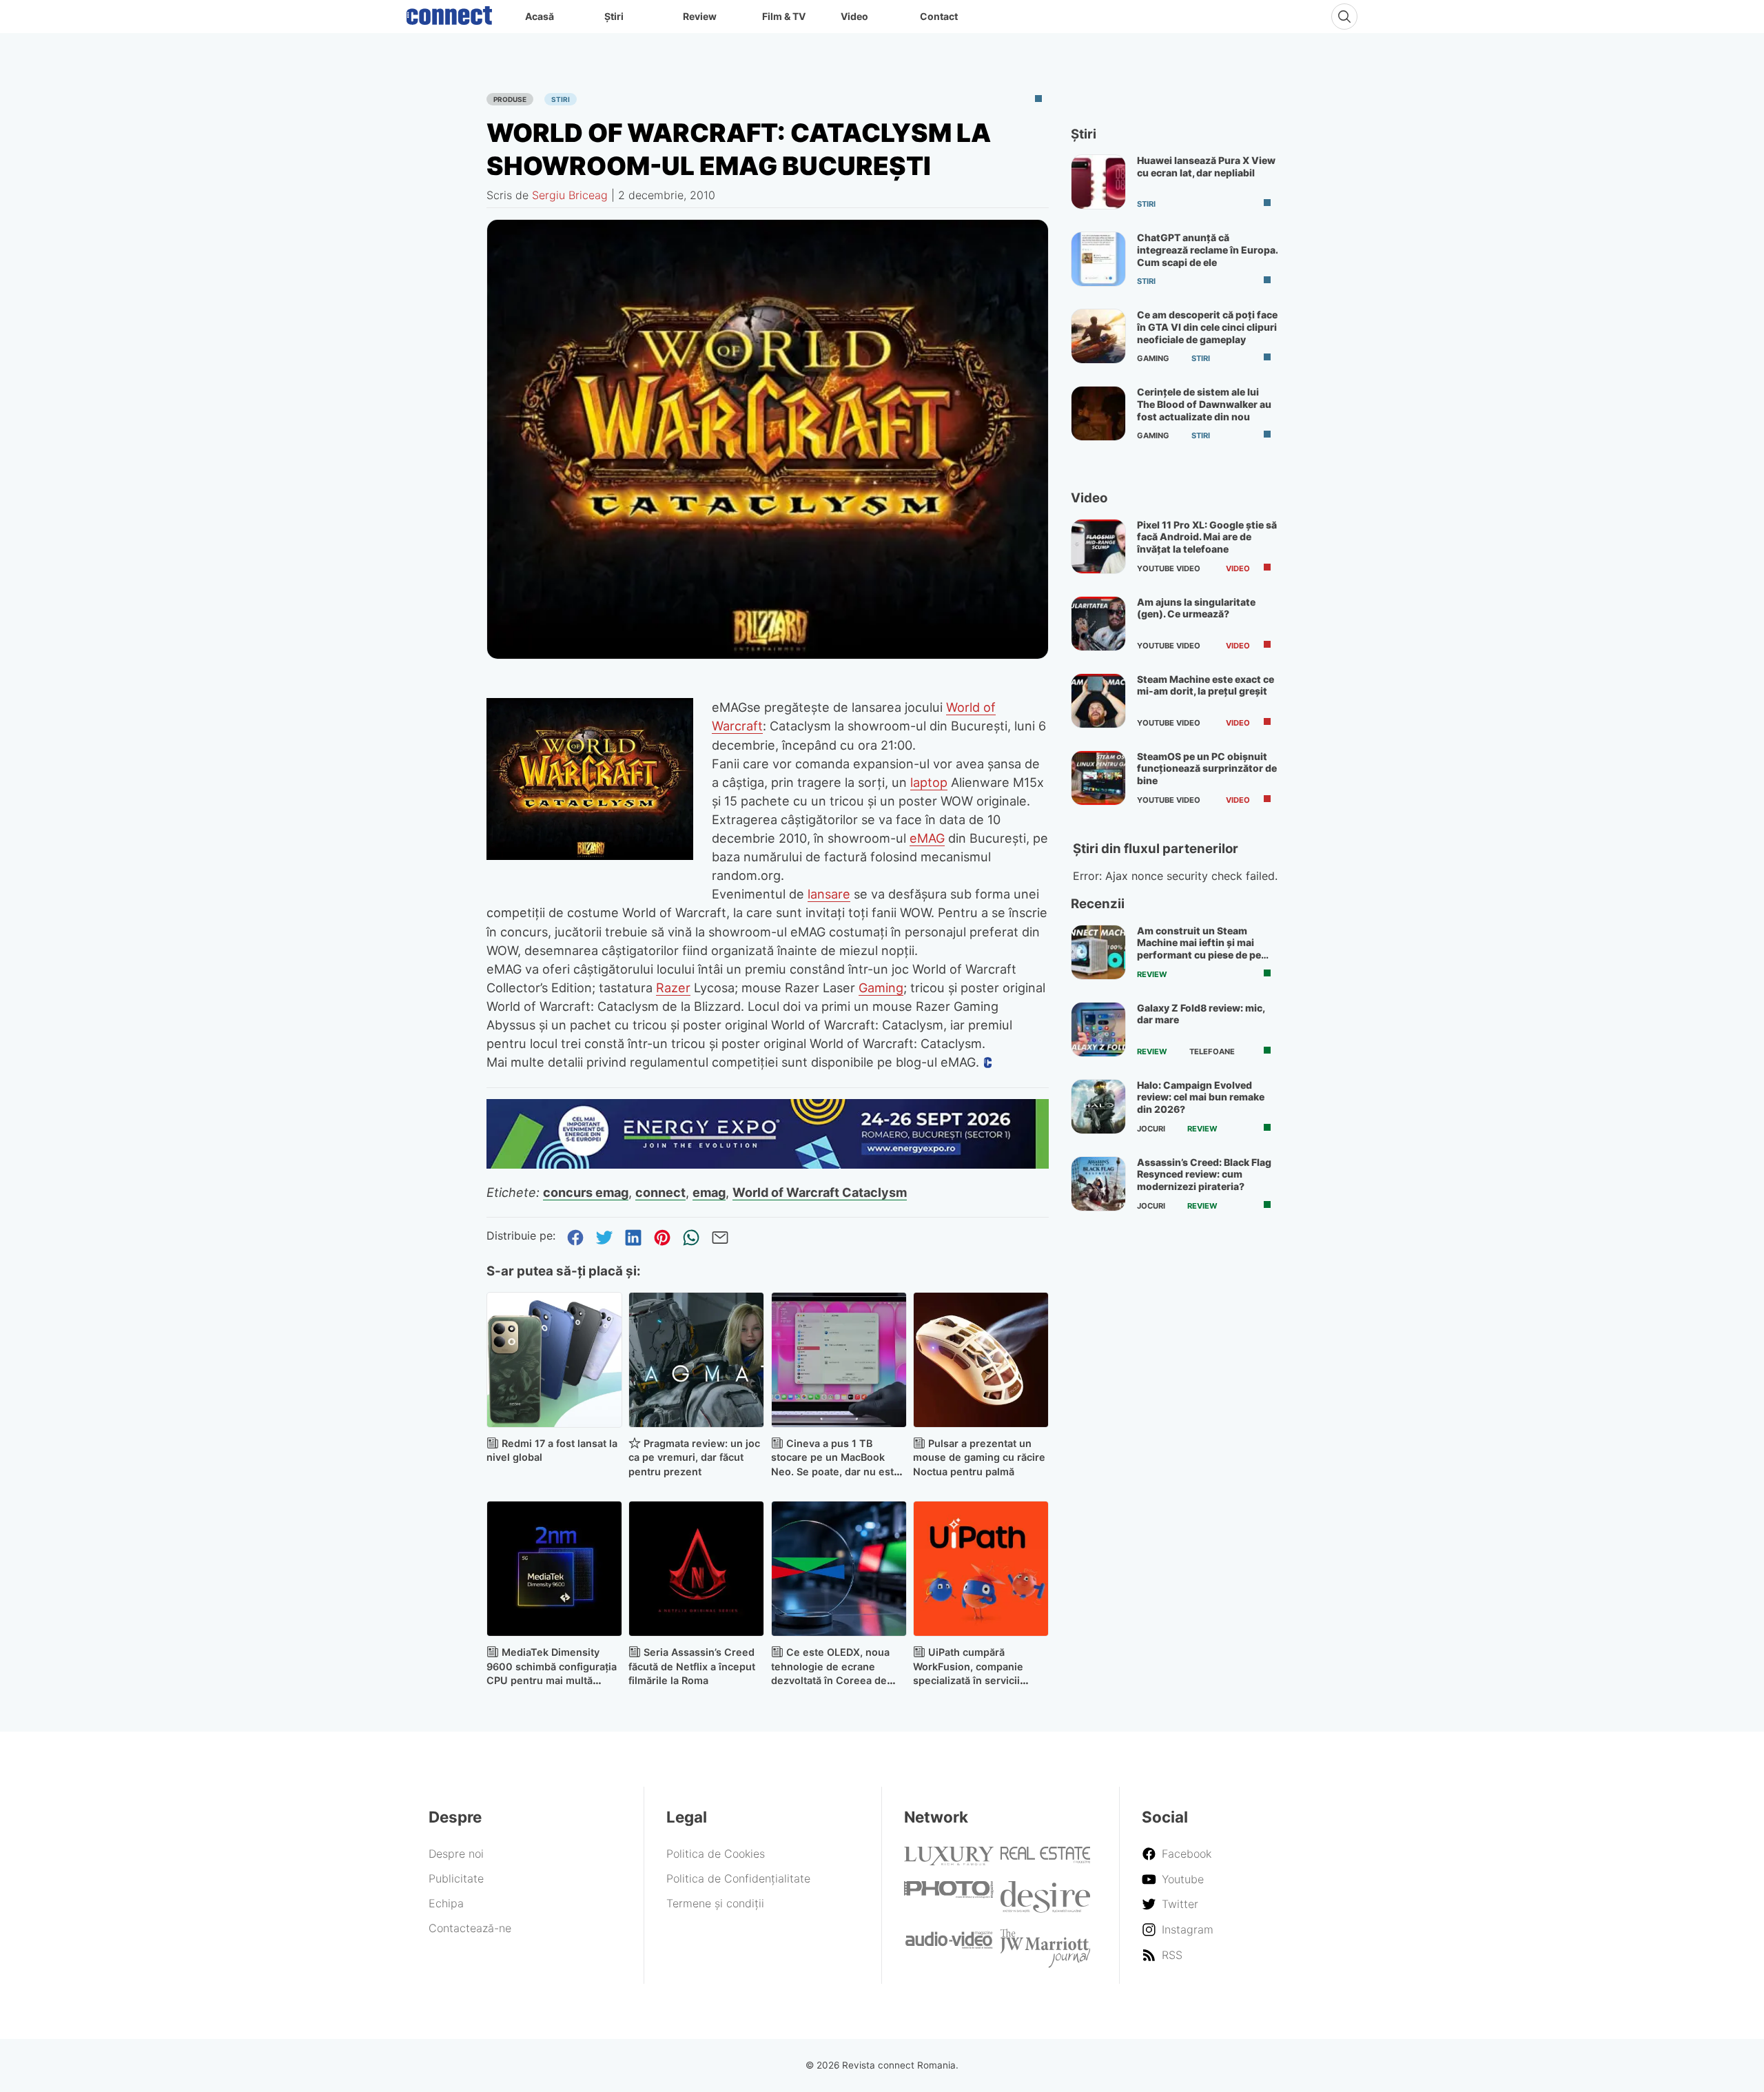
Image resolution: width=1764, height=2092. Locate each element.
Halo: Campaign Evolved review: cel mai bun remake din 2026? (1201, 1097)
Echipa (446, 1903)
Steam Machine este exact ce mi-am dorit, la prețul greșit (1206, 685)
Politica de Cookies (716, 1854)
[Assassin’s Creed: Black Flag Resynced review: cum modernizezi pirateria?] (1098, 1184)
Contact (939, 16)
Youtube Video (1169, 568)
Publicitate (456, 1878)
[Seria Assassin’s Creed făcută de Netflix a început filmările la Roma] (696, 1569)
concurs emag (586, 1192)
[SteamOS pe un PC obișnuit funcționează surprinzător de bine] (1098, 778)
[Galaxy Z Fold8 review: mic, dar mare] (1098, 1029)
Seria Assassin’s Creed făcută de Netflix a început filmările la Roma (692, 1667)
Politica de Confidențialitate (738, 1878)
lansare (829, 894)
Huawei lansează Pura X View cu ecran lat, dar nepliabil (1206, 166)
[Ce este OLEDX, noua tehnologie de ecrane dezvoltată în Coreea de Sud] (839, 1569)
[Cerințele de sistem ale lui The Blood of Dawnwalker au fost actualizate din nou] (1098, 413)
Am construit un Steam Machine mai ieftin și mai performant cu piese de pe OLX (1199, 949)
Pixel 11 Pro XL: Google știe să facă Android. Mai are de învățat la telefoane (1207, 537)
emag (709, 1192)
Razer (673, 987)
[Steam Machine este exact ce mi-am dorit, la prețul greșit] (1098, 701)
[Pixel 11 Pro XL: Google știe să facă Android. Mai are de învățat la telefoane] (1098, 546)
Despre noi (456, 1854)
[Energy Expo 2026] (768, 1165)
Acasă (540, 16)
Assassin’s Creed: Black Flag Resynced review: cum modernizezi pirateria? (1204, 1174)
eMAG (927, 838)
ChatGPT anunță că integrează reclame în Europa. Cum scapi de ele (1207, 249)
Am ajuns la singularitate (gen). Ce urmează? (1196, 608)
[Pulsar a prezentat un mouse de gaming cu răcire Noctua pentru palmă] (981, 1360)
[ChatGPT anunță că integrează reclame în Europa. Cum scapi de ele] (1098, 259)
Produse (510, 99)
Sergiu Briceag (570, 195)
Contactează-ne (470, 1928)
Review (700, 16)
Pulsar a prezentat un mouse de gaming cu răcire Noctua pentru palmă (979, 1458)
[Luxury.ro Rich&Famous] (949, 1861)
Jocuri (1151, 1129)
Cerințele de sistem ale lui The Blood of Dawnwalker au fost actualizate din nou (1204, 404)
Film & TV (784, 16)
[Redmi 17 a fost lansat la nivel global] (554, 1360)
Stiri (561, 99)
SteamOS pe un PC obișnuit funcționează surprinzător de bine (1207, 768)
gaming (1153, 358)
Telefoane (1212, 1052)
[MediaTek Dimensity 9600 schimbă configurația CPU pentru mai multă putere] (554, 1569)
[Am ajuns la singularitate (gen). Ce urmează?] (1098, 624)
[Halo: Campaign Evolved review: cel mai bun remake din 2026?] (1098, 1107)
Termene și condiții (715, 1903)
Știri (614, 16)
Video (854, 16)
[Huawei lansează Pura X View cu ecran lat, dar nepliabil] (1098, 182)
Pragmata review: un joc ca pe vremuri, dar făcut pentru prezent (694, 1458)
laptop (929, 782)
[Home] (449, 12)
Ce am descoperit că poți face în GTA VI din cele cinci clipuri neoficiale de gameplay (1207, 327)
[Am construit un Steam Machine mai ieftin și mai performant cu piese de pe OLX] (1098, 952)
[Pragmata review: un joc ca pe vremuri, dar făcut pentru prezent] (696, 1360)
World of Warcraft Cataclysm (820, 1192)
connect (660, 1192)
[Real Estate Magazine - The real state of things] (1045, 1859)
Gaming (881, 987)
